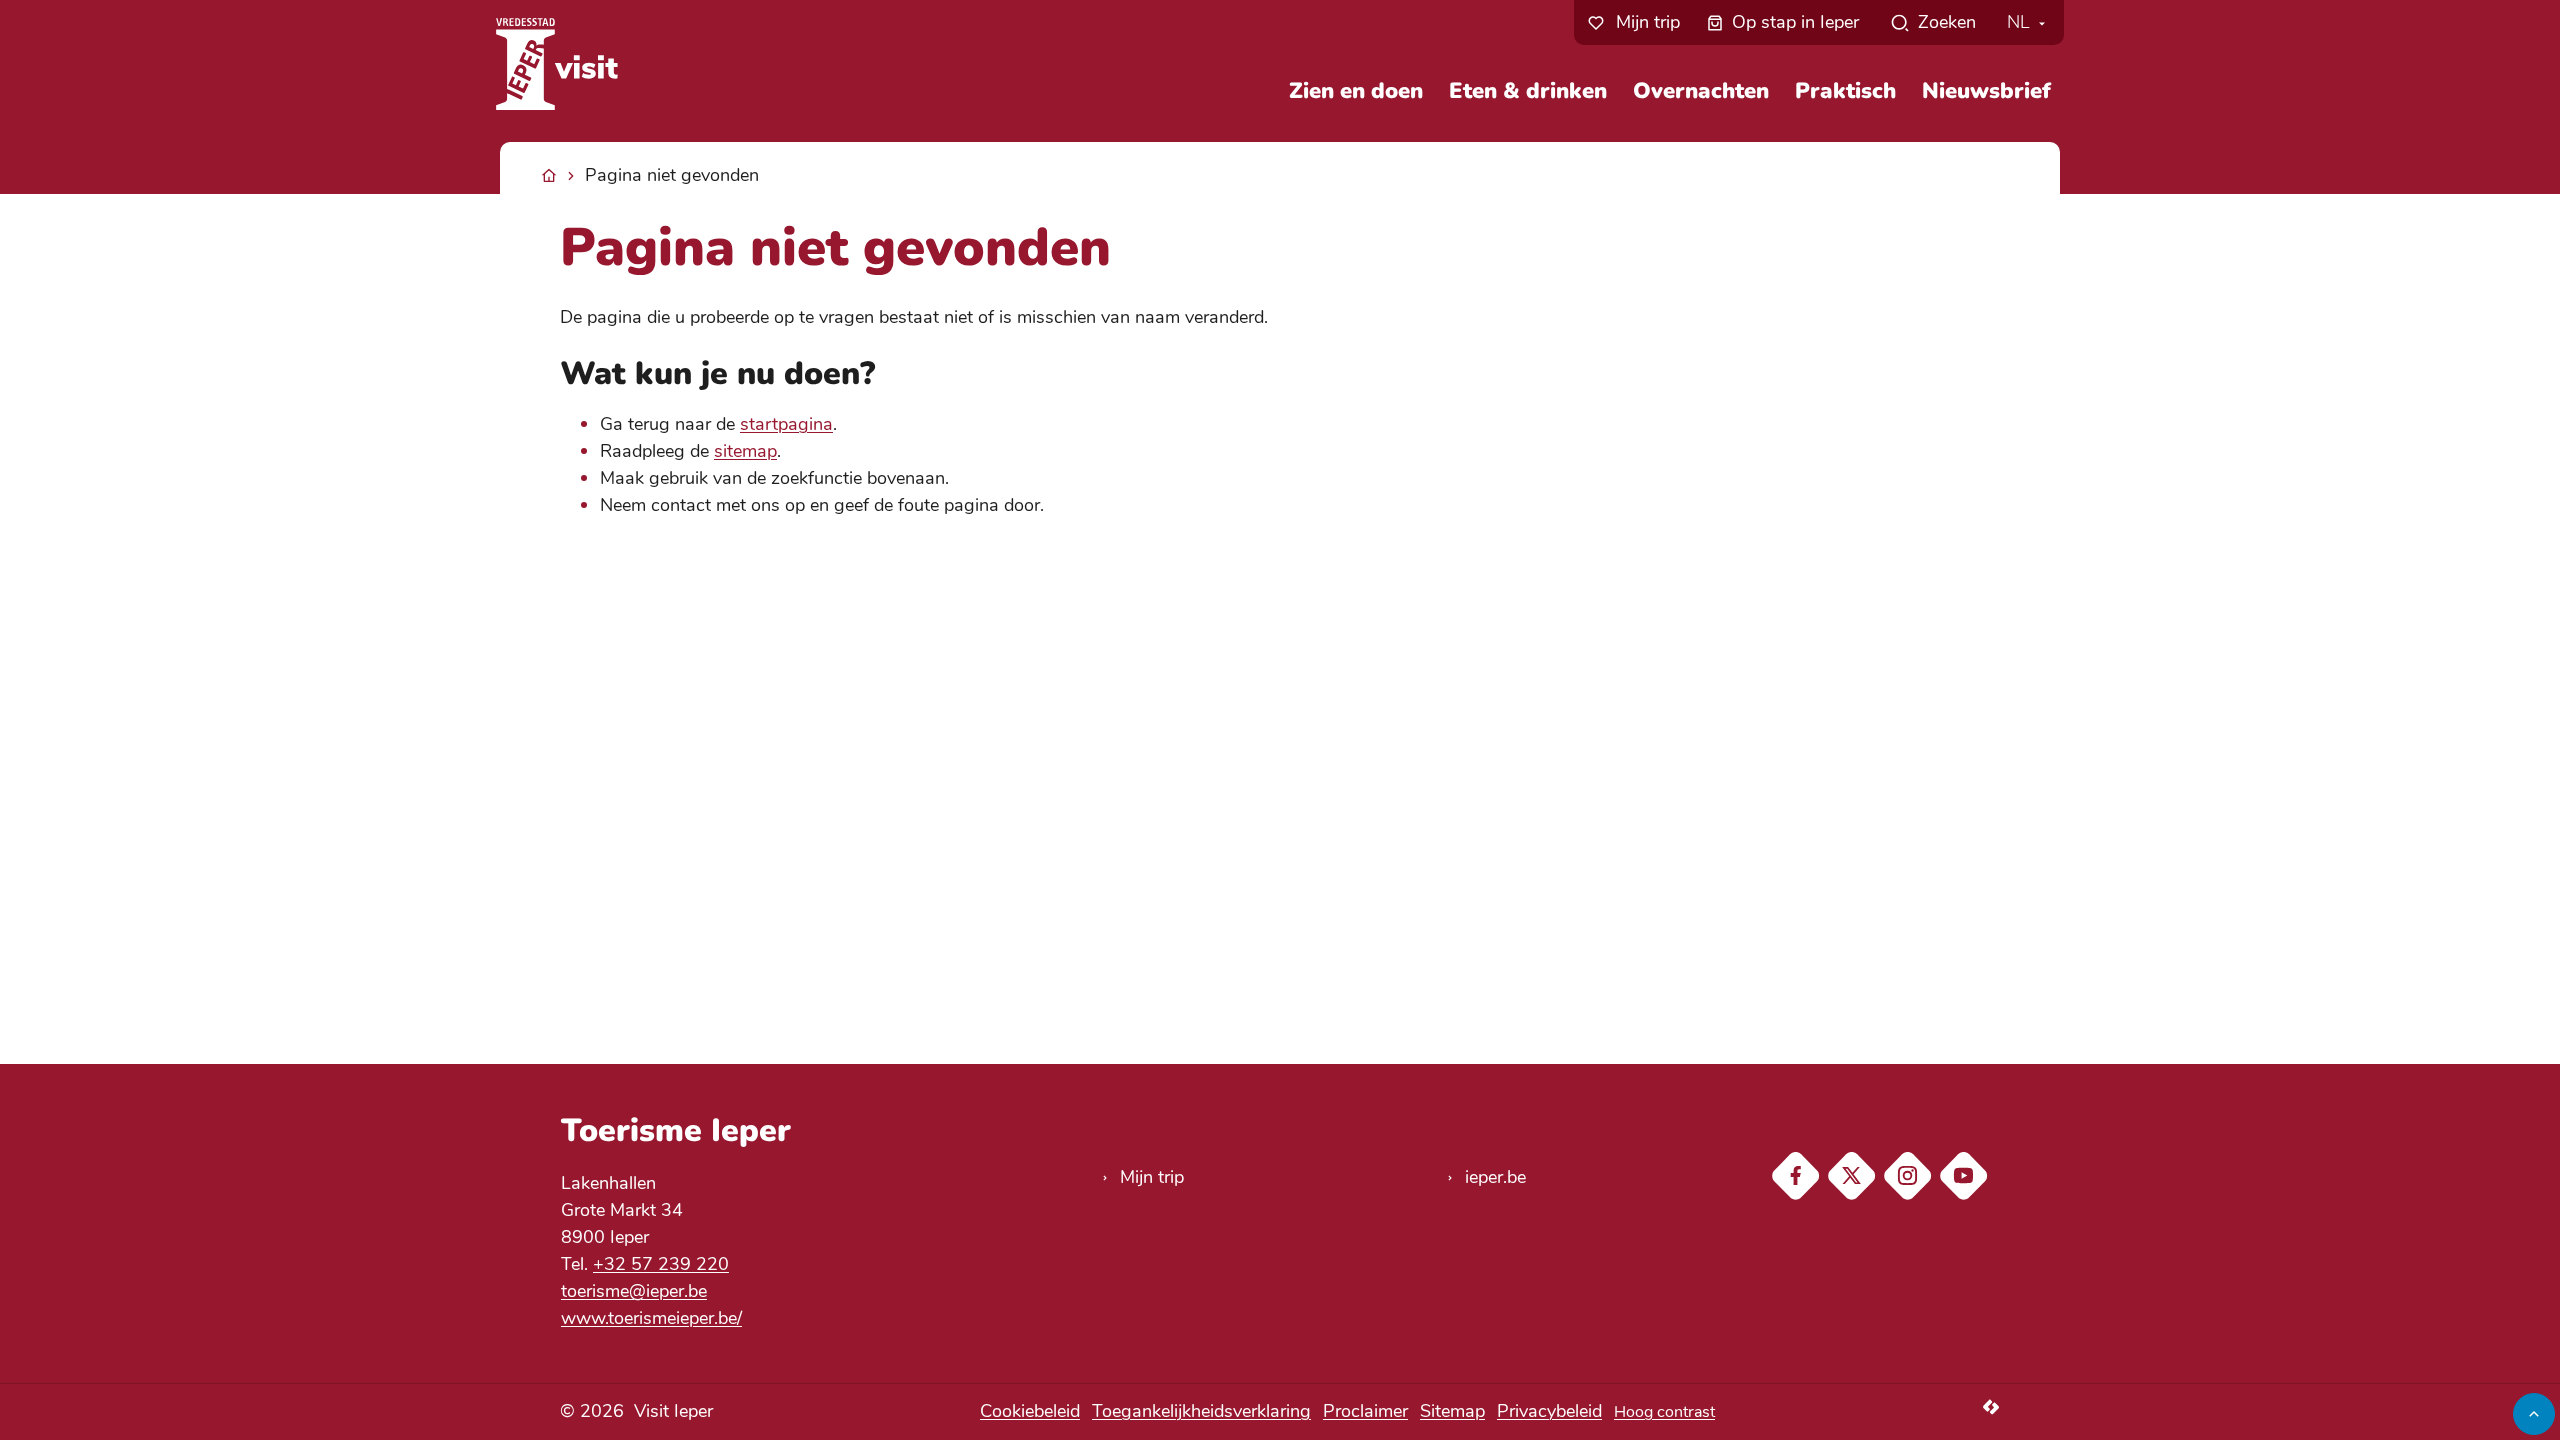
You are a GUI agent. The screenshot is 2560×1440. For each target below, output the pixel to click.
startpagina (786, 424)
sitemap (745, 451)
